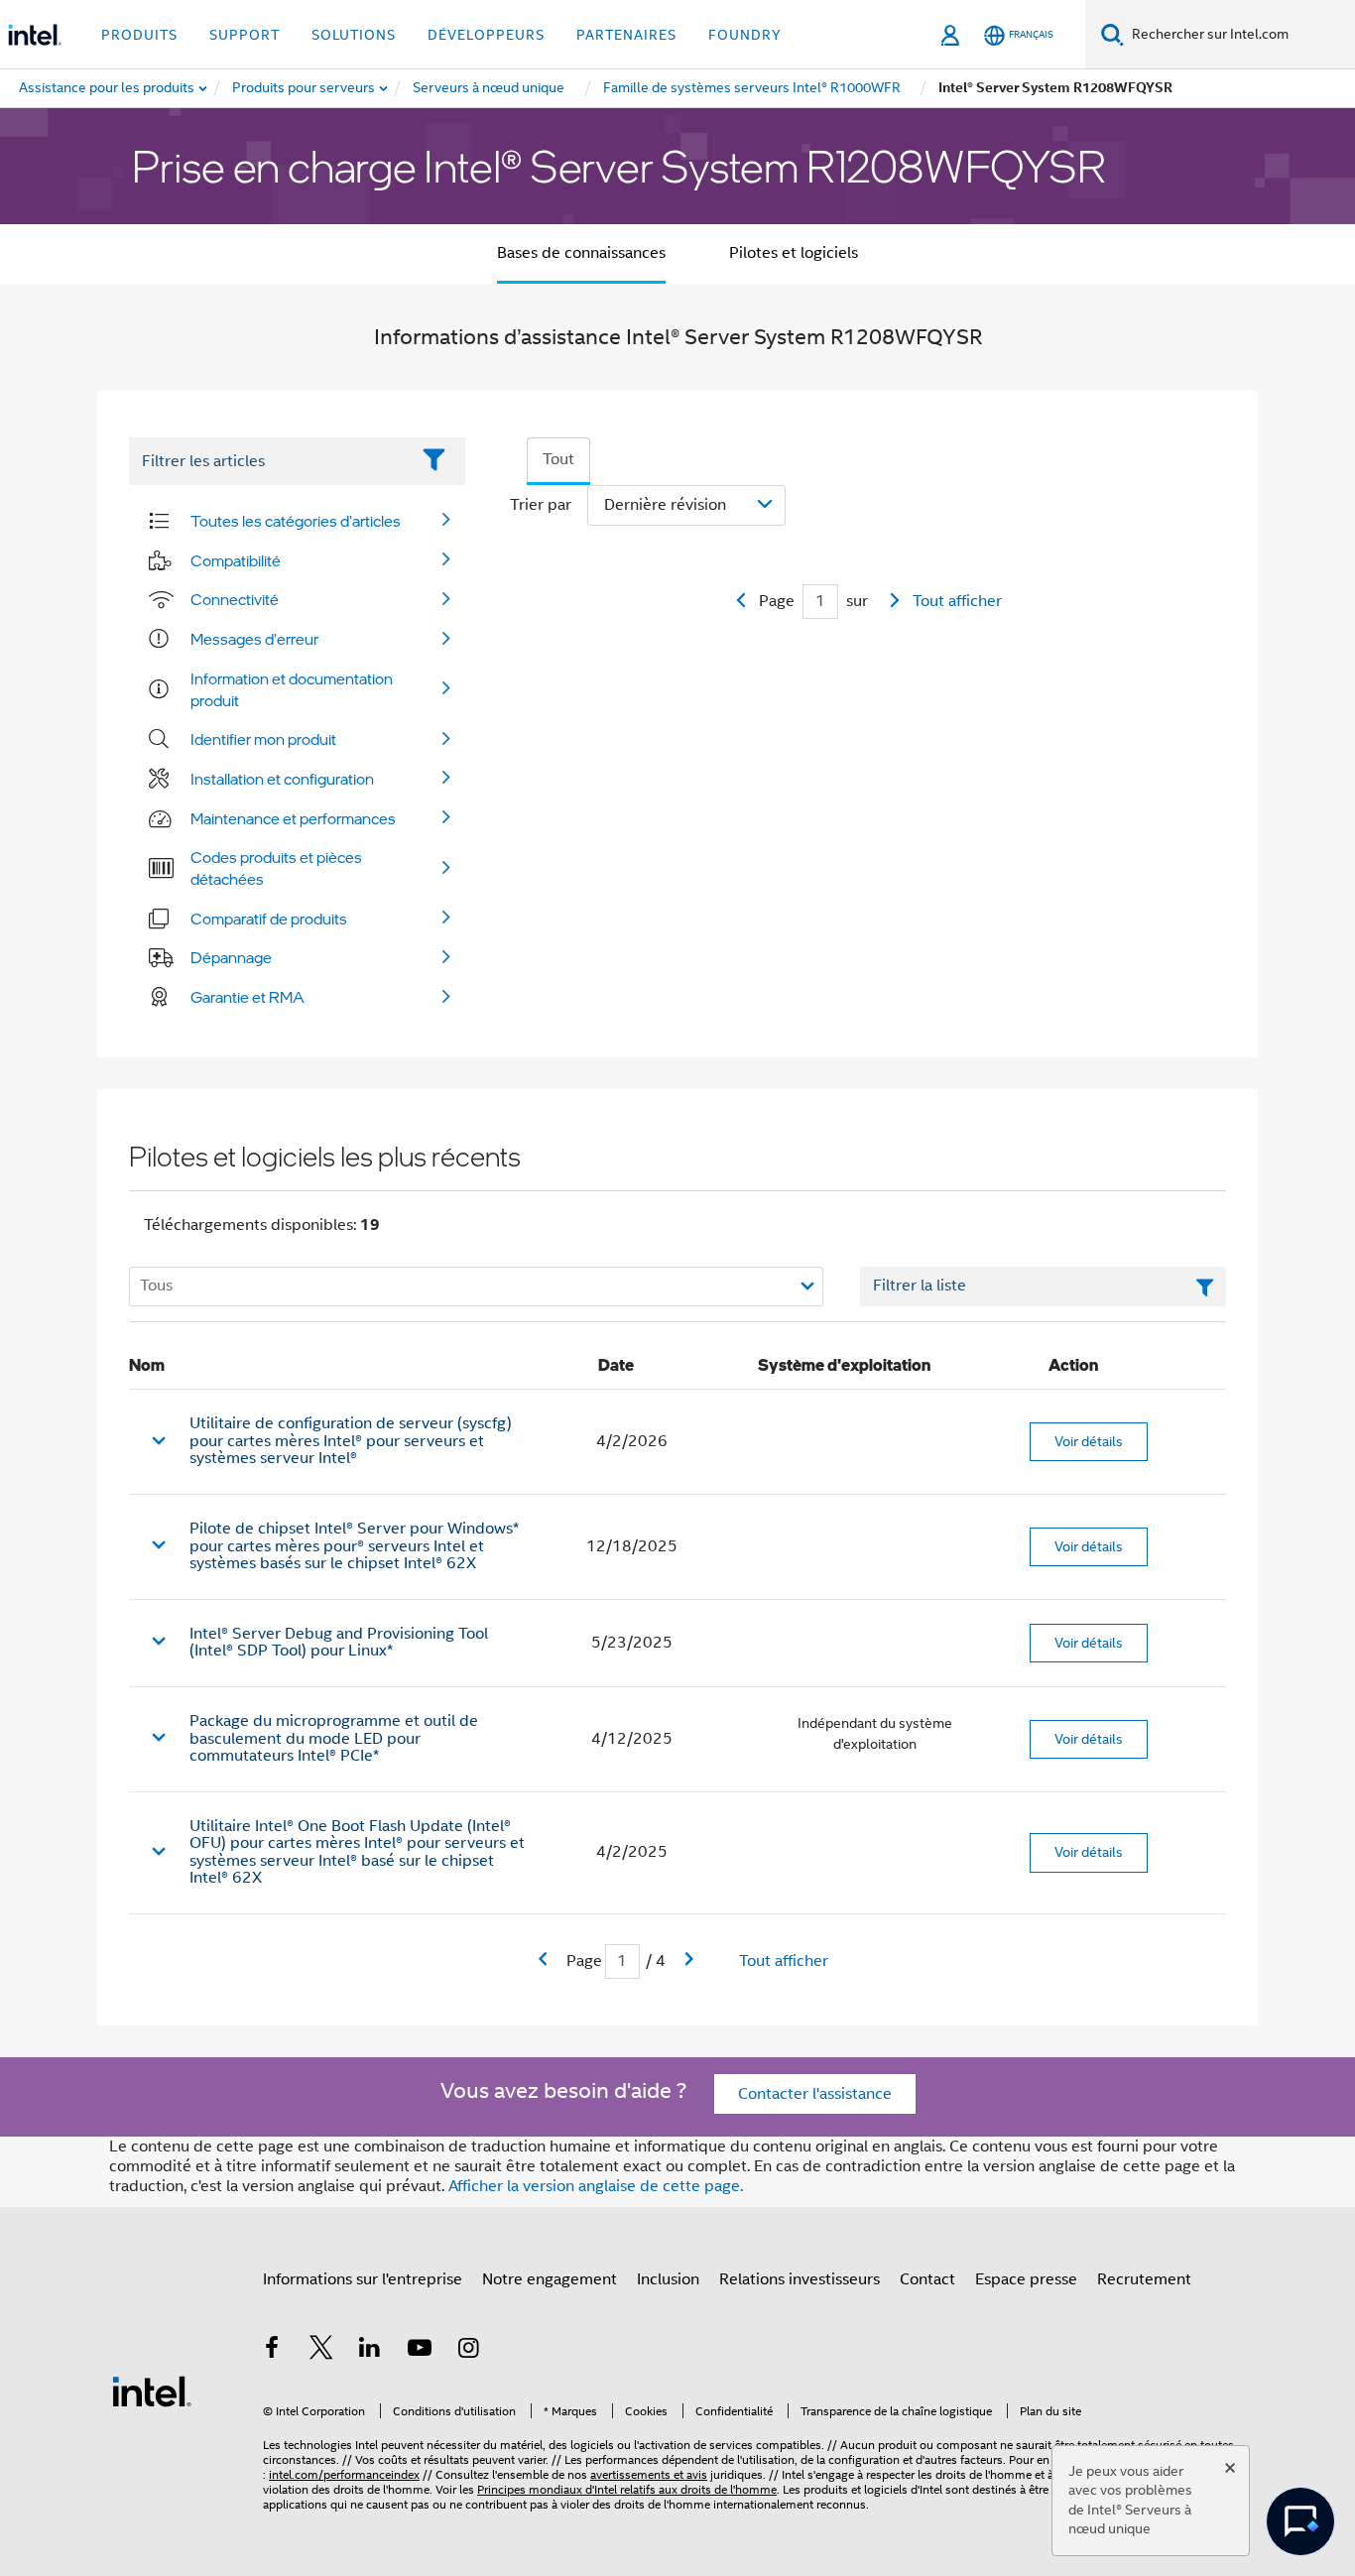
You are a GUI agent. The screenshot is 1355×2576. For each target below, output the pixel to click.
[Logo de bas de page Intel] (152, 2391)
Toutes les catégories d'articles (296, 521)
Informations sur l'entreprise (363, 2279)
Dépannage (231, 957)
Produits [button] (139, 35)
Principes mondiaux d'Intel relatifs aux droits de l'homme (627, 2489)
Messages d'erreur (254, 639)
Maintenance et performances (293, 818)
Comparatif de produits (269, 919)
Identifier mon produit (263, 739)
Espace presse (1026, 2279)
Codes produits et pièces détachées (276, 868)
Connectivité (235, 599)
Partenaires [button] (626, 35)
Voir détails (1089, 1441)
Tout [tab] (558, 459)
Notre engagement (550, 2279)
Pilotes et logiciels (794, 253)
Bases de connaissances (581, 253)
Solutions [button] (354, 35)
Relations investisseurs (800, 2279)
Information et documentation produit (292, 689)
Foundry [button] (745, 35)
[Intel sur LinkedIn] (370, 2351)
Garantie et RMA (247, 997)
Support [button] (245, 35)
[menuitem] (305, 88)
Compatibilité (236, 560)
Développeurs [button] (486, 35)
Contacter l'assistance (815, 2094)
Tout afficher (957, 601)
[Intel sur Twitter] (321, 2351)
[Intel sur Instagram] (468, 2351)
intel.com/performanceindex (344, 2474)
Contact (927, 2279)
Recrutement (1144, 2279)
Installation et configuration (282, 779)
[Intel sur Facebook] (272, 2351)
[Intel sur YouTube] (420, 2351)
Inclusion (668, 2279)
